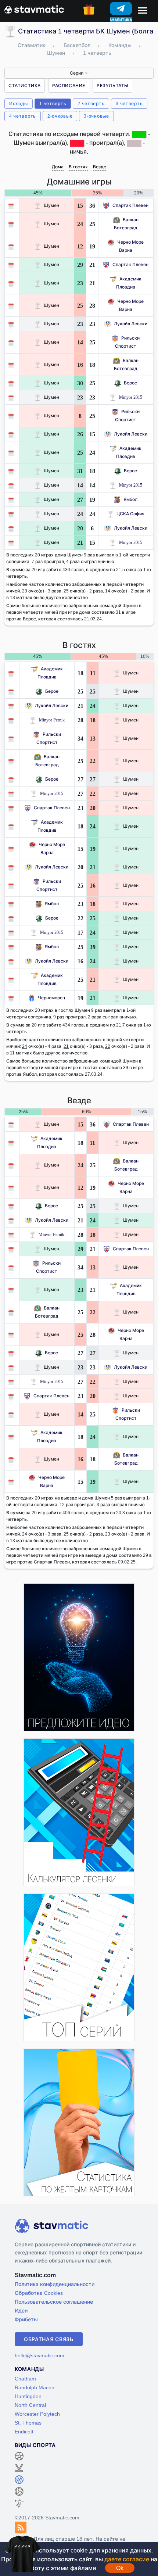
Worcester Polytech (37, 2414)
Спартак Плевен (130, 205)
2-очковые (60, 116)
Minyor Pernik (52, 720)
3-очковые (96, 116)
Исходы (19, 103)
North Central (30, 2405)
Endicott (24, 2431)
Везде (100, 167)
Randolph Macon (35, 2387)
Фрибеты (26, 2319)
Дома (58, 167)
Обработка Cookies (39, 2293)
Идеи (21, 2310)
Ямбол (130, 499)
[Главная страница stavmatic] (34, 9)
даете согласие (127, 2559)
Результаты (112, 85)
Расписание (69, 85)
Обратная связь (49, 2339)
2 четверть (91, 103)
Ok (120, 2568)
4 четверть (23, 116)
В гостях (78, 167)
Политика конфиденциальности (55, 2284)
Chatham (25, 2378)
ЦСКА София (130, 514)
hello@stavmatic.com (39, 2355)
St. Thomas (28, 2423)
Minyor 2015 (131, 397)
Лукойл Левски (131, 324)
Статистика (25, 85)
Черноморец (52, 998)
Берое (130, 383)
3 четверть (129, 103)
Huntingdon (28, 2396)
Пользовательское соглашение (54, 2302)
